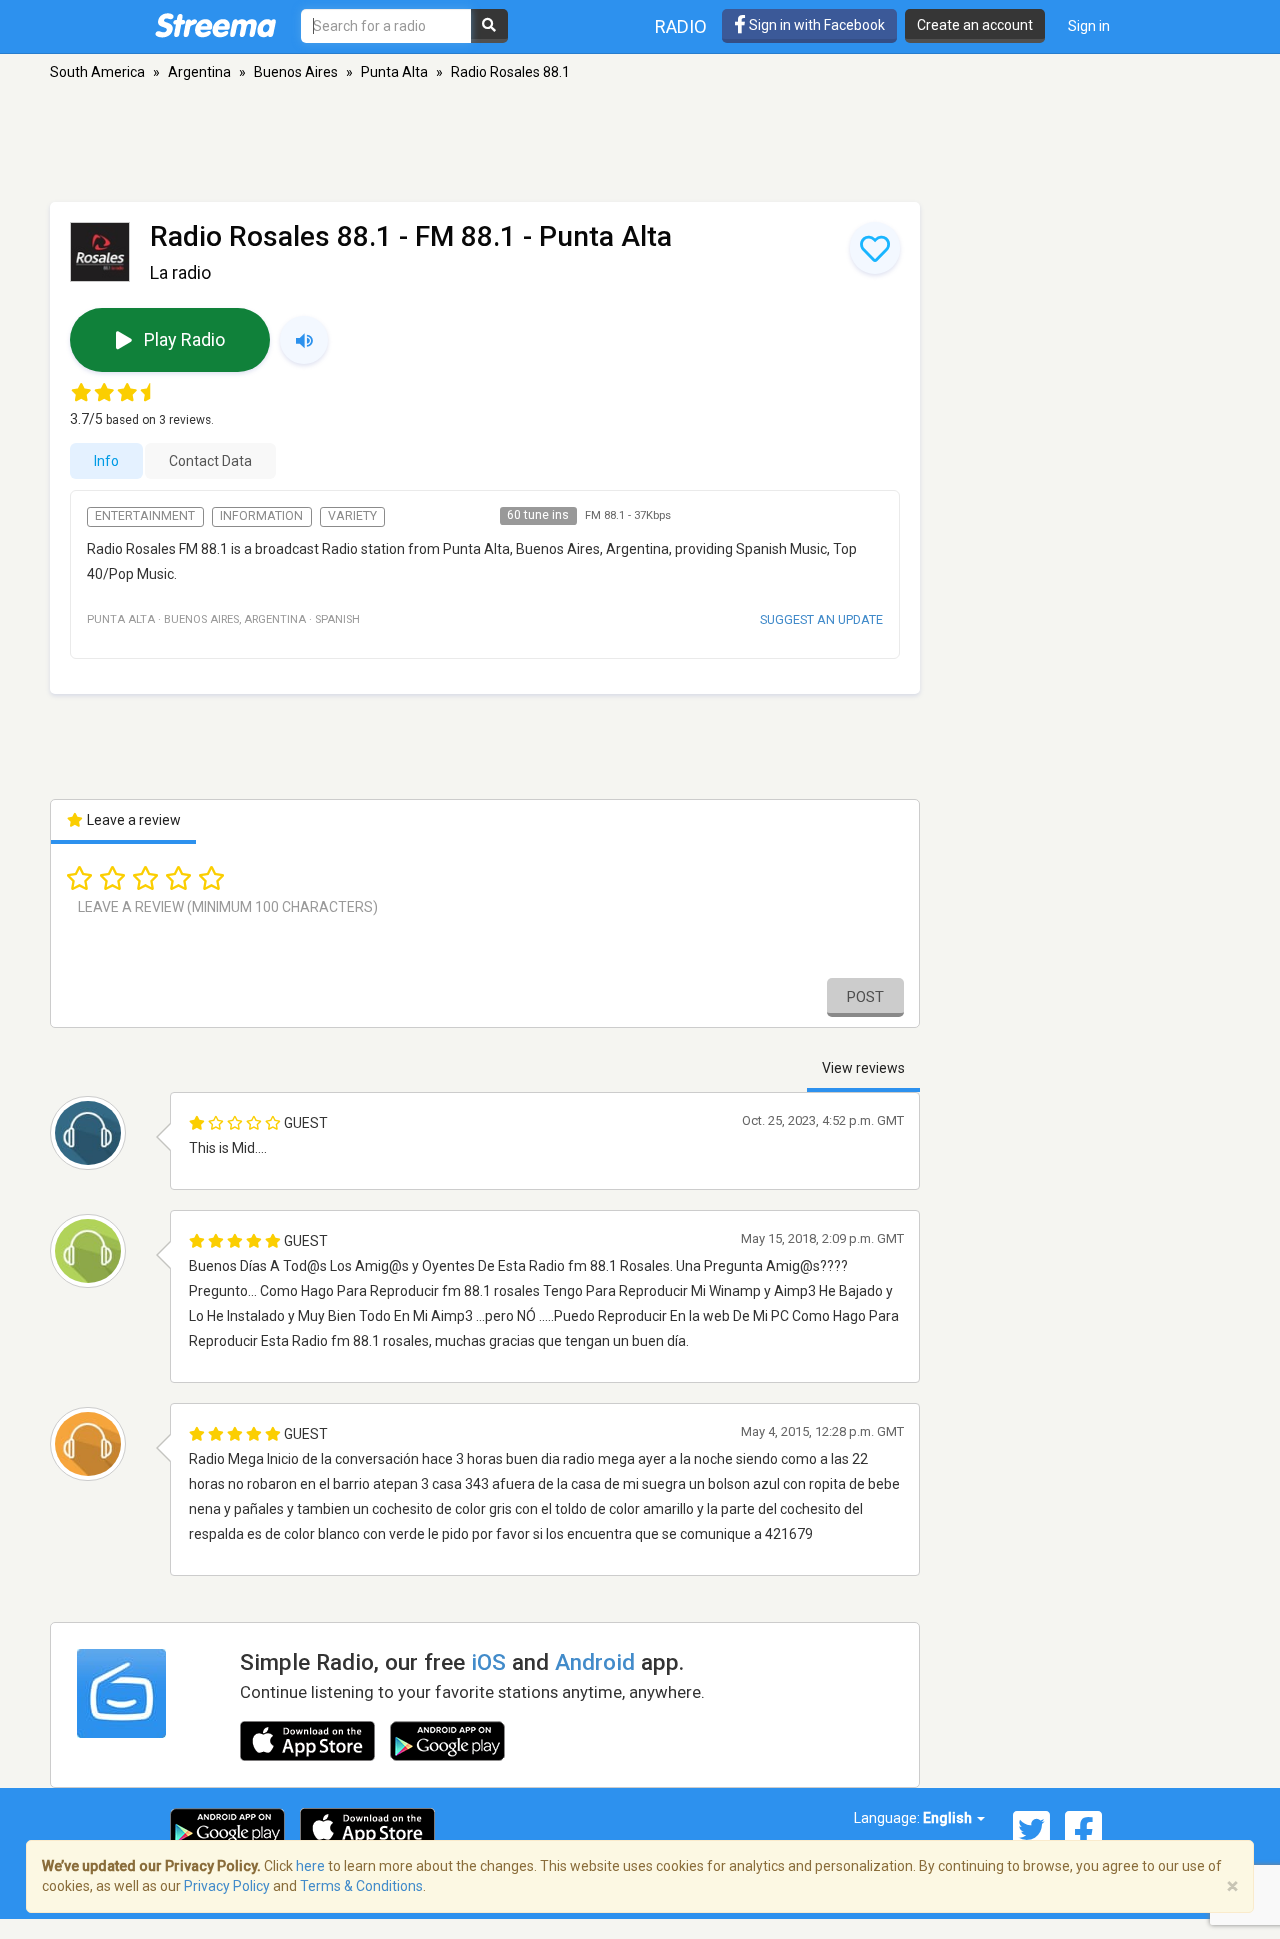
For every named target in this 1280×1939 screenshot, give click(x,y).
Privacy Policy (227, 1886)
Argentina (199, 72)
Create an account (975, 25)
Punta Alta (394, 72)
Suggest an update (821, 619)
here (310, 1866)
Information (261, 516)
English (949, 1818)
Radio (681, 26)
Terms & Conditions (361, 1886)
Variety (352, 516)
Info (106, 461)
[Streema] (215, 25)
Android (595, 1662)
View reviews (863, 1068)
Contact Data (210, 461)
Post (865, 997)
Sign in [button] (1089, 26)
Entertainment (145, 516)
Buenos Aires (296, 72)
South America (97, 72)
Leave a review (132, 820)
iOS (488, 1662)
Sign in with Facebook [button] (815, 25)
